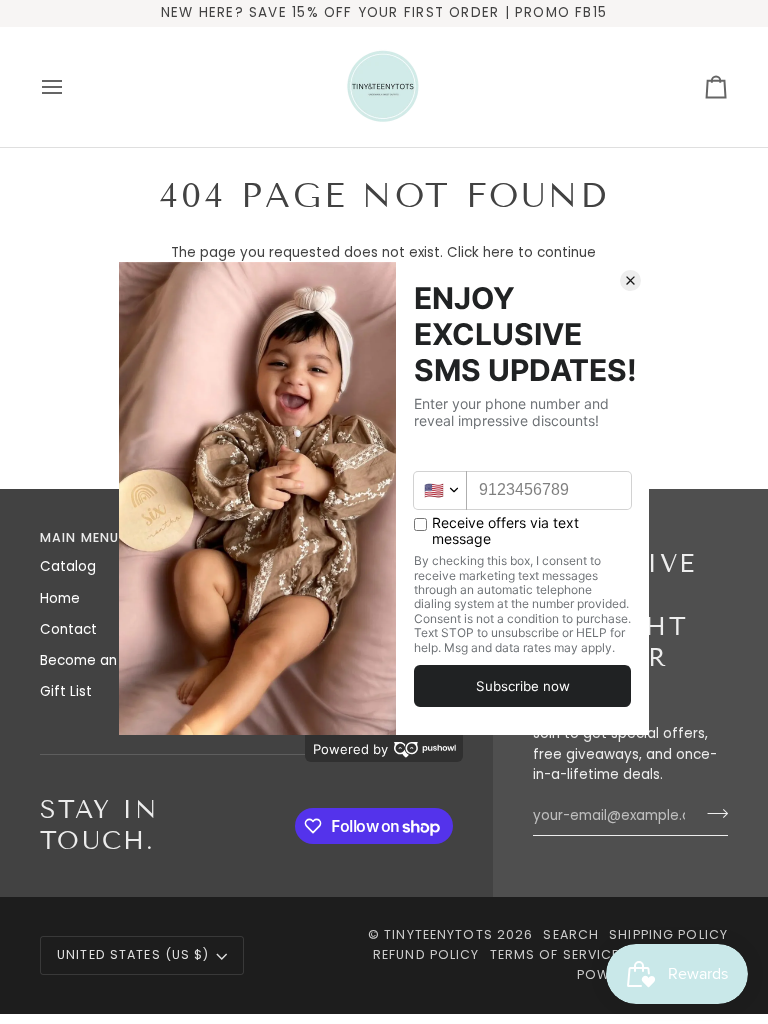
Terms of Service (555, 954)
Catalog (68, 566)
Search (571, 934)
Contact (68, 629)
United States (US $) (133, 954)
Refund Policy (426, 954)
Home (60, 598)
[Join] (711, 813)
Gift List (66, 691)
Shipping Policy (668, 934)
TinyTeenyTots (438, 934)
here (498, 252)
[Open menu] (70, 87)
